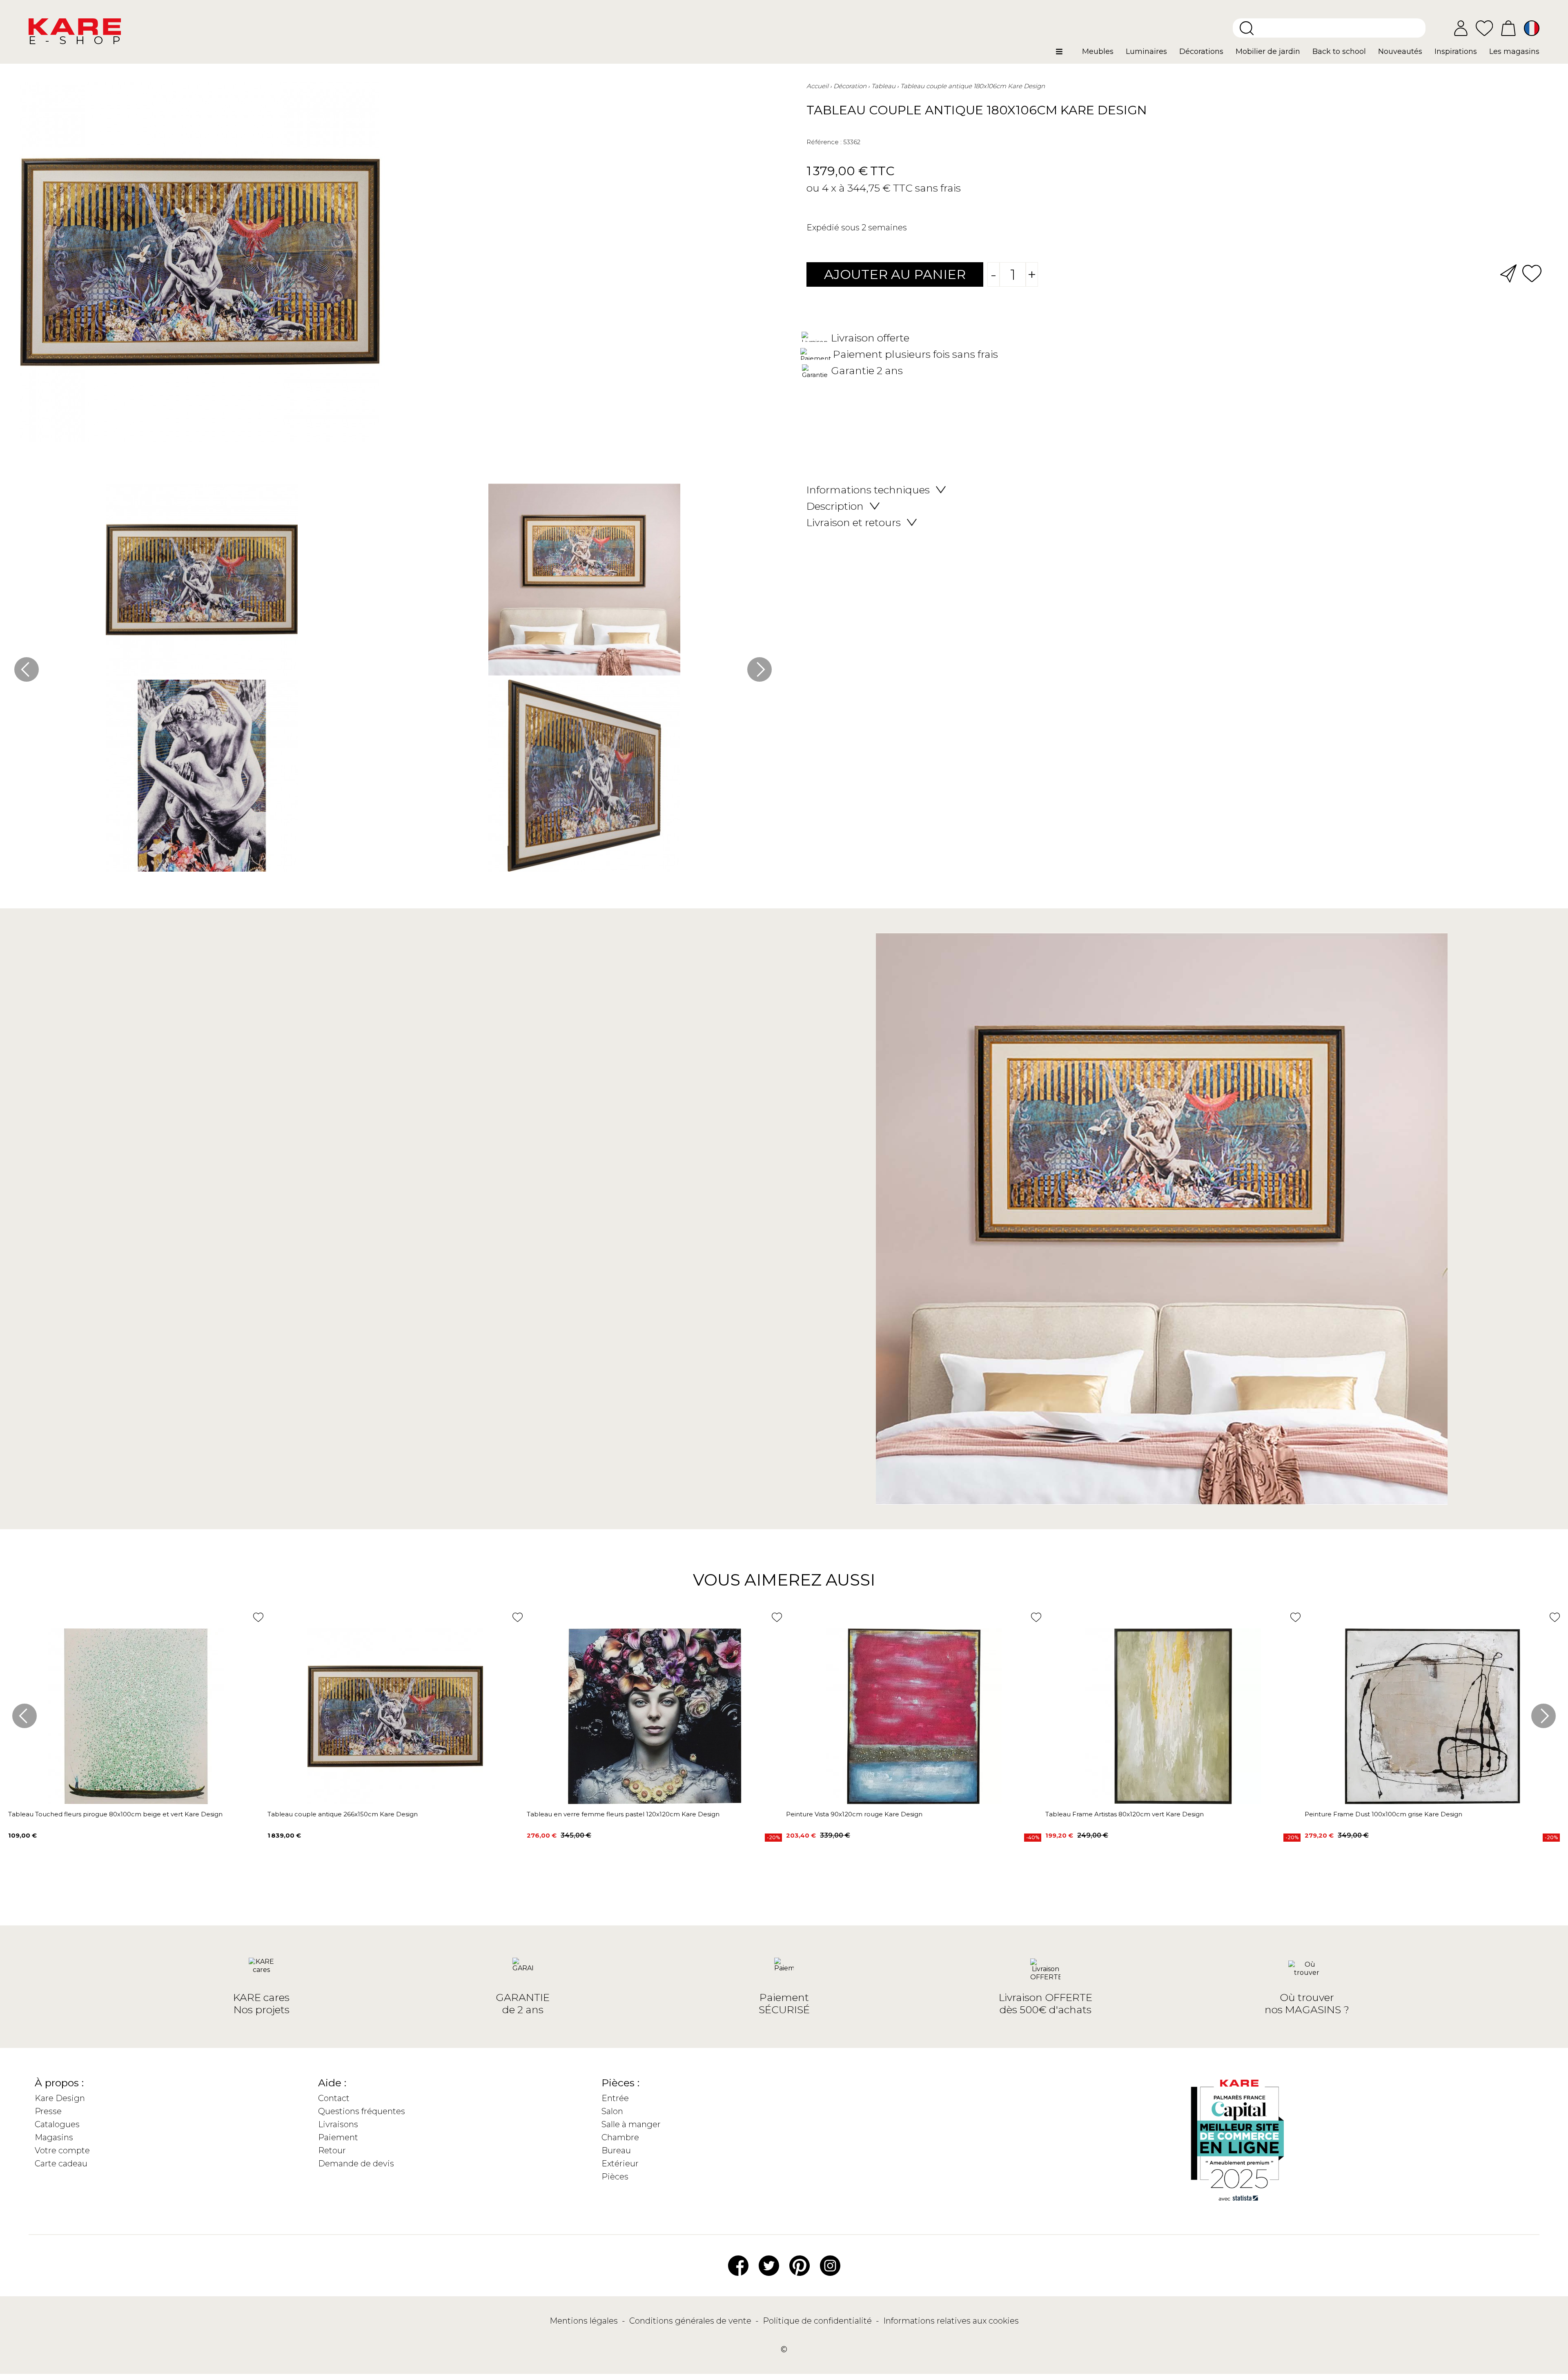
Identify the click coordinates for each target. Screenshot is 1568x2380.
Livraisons (338, 2124)
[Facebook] (738, 2265)
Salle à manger (631, 2124)
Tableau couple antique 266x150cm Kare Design (343, 1814)
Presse (48, 2111)
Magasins (54, 2137)
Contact (334, 2098)
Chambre (620, 2137)
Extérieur (620, 2164)
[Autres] (1066, 55)
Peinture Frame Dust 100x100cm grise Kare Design (1383, 1814)
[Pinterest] (800, 2265)
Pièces (615, 2177)
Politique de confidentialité (818, 2321)
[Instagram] (830, 2265)
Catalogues (57, 2124)
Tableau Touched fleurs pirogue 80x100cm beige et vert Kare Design (115, 1814)
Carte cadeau (61, 2164)
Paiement (338, 2137)
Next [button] (759, 669)
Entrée (615, 2098)
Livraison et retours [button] (854, 522)
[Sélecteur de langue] (1532, 28)
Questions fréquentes (362, 2111)
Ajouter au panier (895, 274)
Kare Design (60, 2098)
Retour (332, 2150)
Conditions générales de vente (691, 2321)
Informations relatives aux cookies (951, 2321)
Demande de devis (356, 2164)
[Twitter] (769, 2265)
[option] (393, 680)
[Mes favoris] (1484, 28)
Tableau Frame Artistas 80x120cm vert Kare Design (1125, 1814)
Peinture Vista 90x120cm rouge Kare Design (854, 1814)
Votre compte (62, 2150)
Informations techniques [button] (868, 490)
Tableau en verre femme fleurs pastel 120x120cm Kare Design (623, 1814)
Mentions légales (585, 2321)
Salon (612, 2111)
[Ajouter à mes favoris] (1532, 273)
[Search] (1247, 28)
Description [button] (835, 506)
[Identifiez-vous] (1461, 28)
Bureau (616, 2150)
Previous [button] (27, 669)
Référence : (824, 142)
